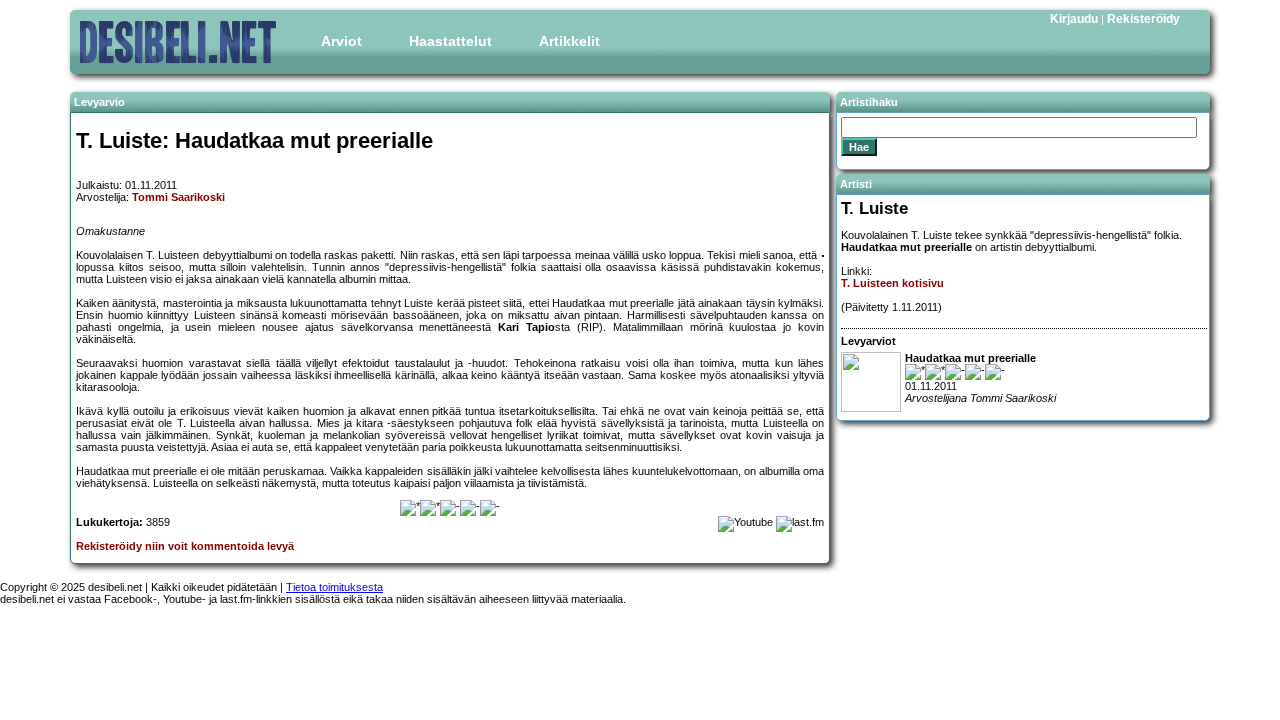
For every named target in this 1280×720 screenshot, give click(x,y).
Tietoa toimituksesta (334, 587)
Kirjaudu (1074, 19)
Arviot (341, 41)
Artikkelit (569, 41)
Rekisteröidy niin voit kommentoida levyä (185, 546)
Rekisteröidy (1143, 19)
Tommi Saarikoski (178, 197)
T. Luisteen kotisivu (892, 283)
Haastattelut (450, 41)
